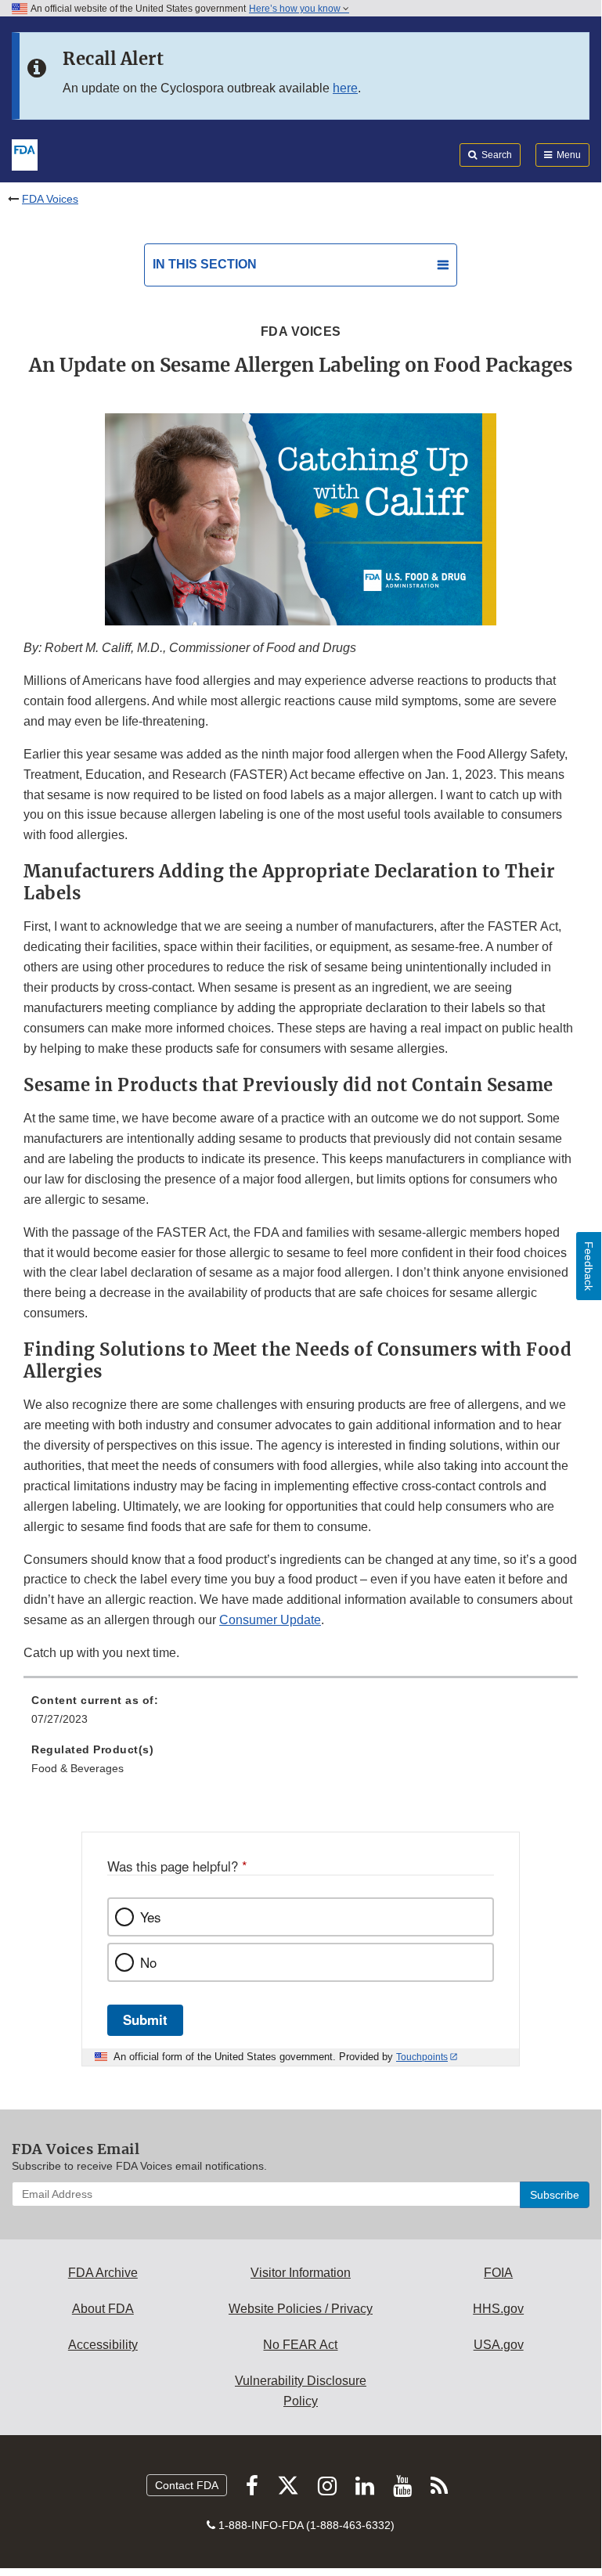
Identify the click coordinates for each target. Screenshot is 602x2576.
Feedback (589, 1266)
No (148, 1962)
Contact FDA (187, 2485)
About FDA (103, 2309)
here (345, 88)
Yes (150, 1917)
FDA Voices (50, 199)
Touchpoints (422, 2057)
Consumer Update (270, 1620)
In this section (205, 264)
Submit (145, 2019)
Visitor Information (301, 2273)
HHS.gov (498, 2309)
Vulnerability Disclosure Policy (301, 2391)
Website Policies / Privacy (301, 2309)
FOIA (498, 2273)
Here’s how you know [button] (296, 9)
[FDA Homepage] (25, 153)
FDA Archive (103, 2273)
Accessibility (103, 2345)
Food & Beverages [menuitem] (78, 1768)
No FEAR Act (300, 2345)
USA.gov (499, 2345)
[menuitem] (301, 1715)
